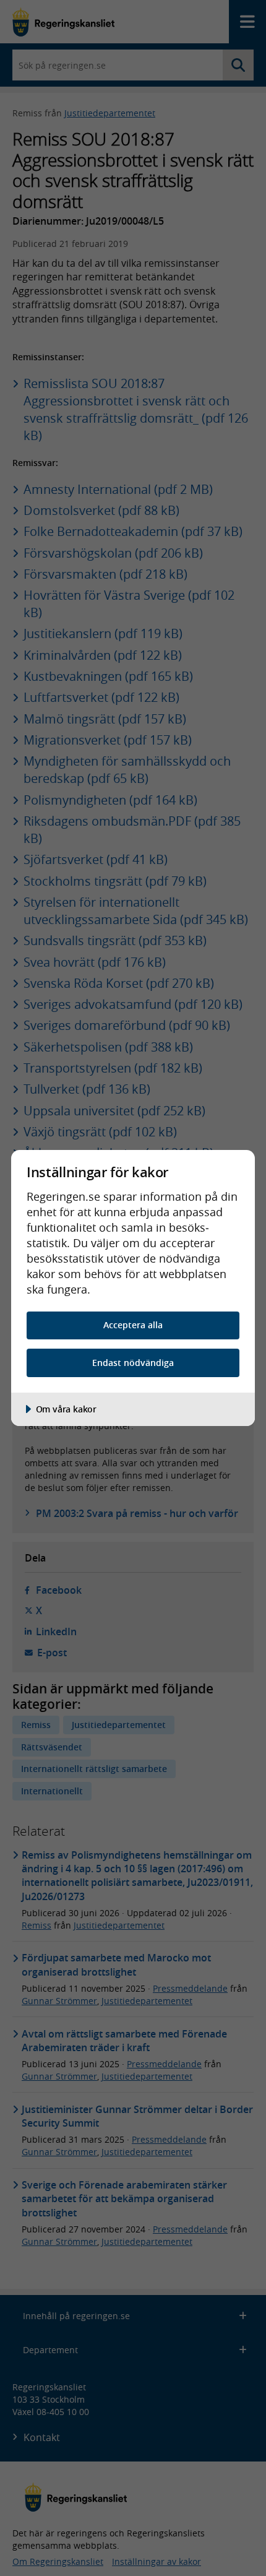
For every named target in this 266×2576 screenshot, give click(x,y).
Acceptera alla (133, 1325)
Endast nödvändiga (133, 1363)
